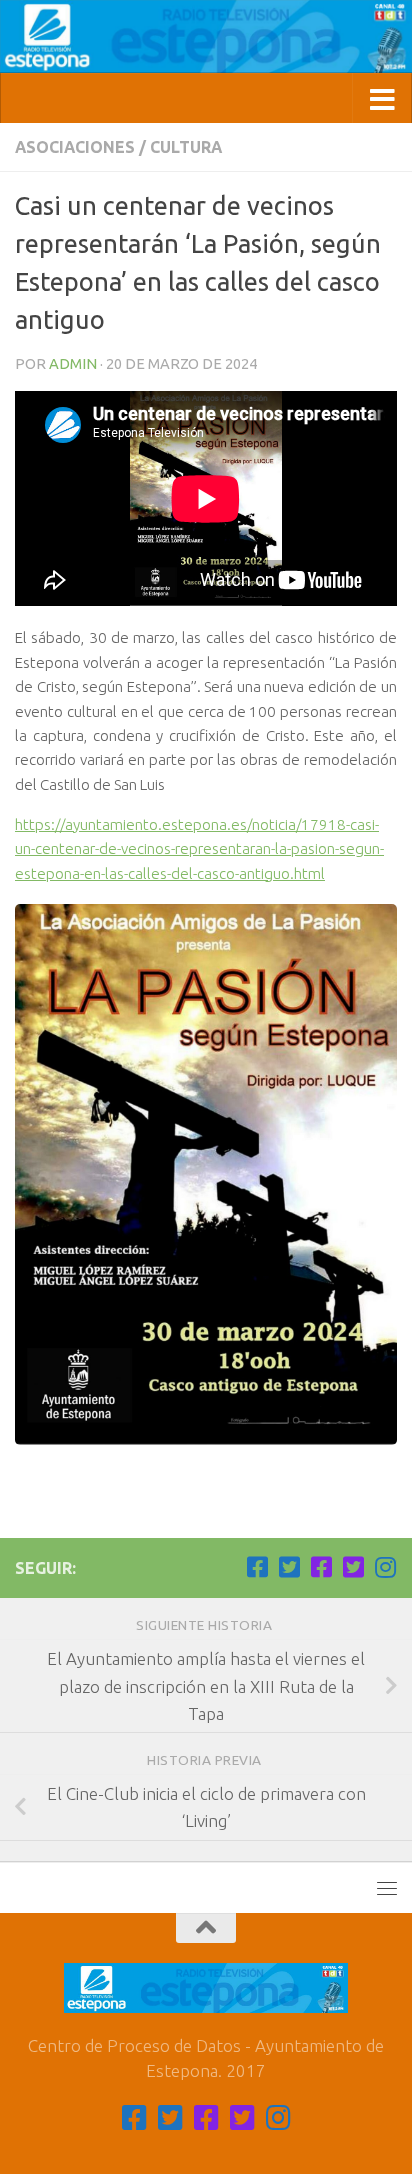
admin (73, 363)
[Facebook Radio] (321, 1567)
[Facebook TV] (257, 1567)
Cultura (186, 147)
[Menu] (387, 1888)
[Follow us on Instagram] (385, 1567)
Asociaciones (75, 147)
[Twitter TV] (289, 1567)
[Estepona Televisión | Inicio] (206, 36)
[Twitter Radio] (353, 1567)
